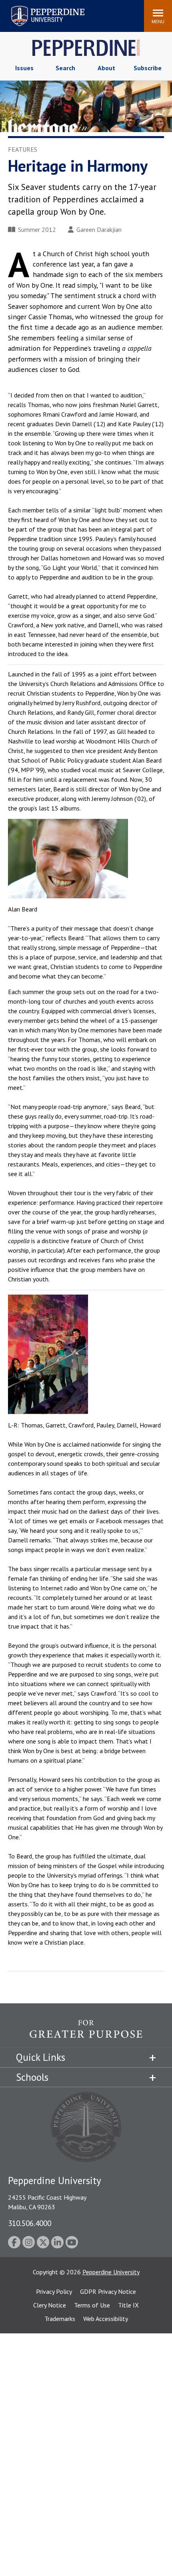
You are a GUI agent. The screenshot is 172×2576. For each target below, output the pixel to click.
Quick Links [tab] (41, 2057)
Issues (24, 68)
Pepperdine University (38, 7)
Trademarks (60, 2319)
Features (23, 149)
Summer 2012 (37, 229)
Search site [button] (29, 12)
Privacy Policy (54, 2291)
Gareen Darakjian (99, 229)
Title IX (128, 2305)
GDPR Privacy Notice (108, 2291)
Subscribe (148, 68)
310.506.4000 (30, 2223)
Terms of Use (92, 2305)
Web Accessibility (106, 2319)
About (106, 68)
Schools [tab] (32, 2077)
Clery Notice (50, 2305)
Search (65, 68)
